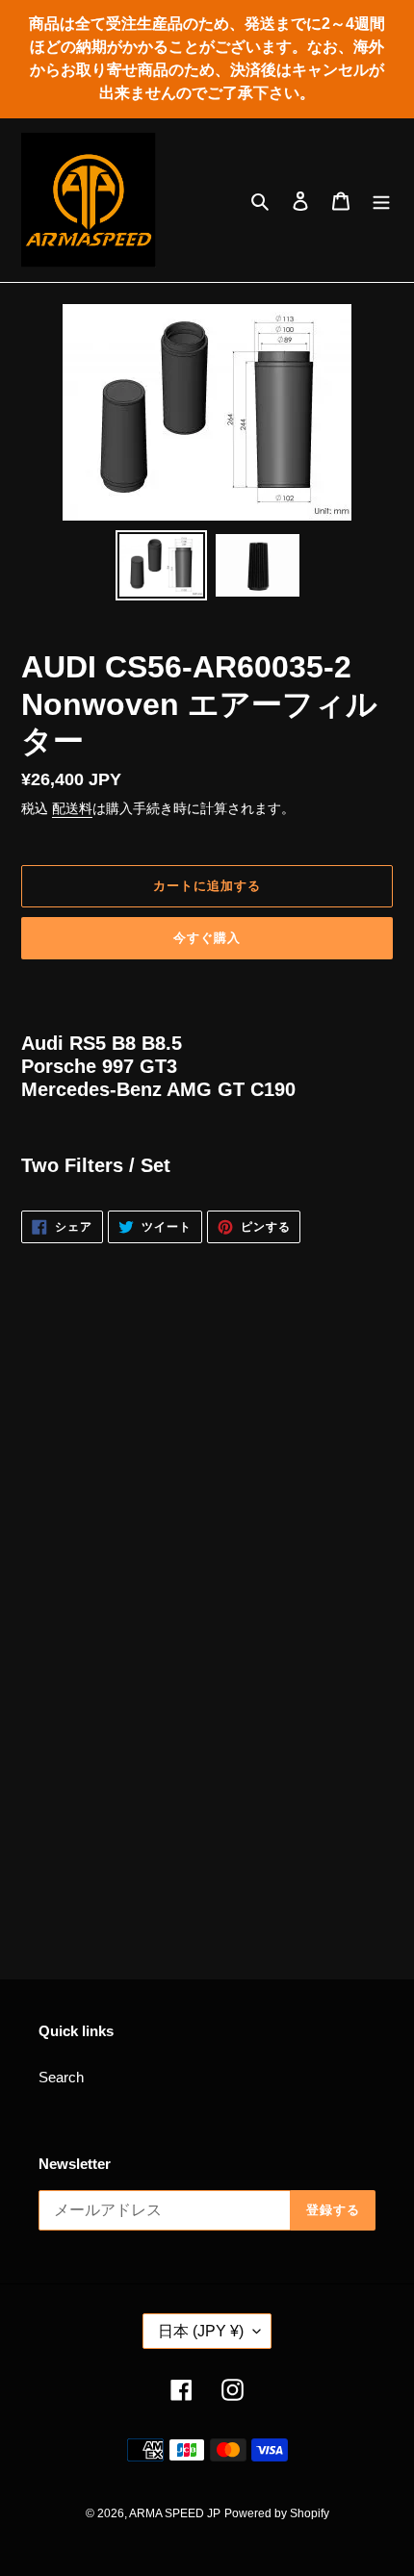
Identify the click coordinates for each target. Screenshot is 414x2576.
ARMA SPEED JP (175, 2513)
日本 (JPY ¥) (201, 2331)
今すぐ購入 (207, 938)
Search (61, 2077)
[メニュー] (381, 201)
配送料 (72, 808)
